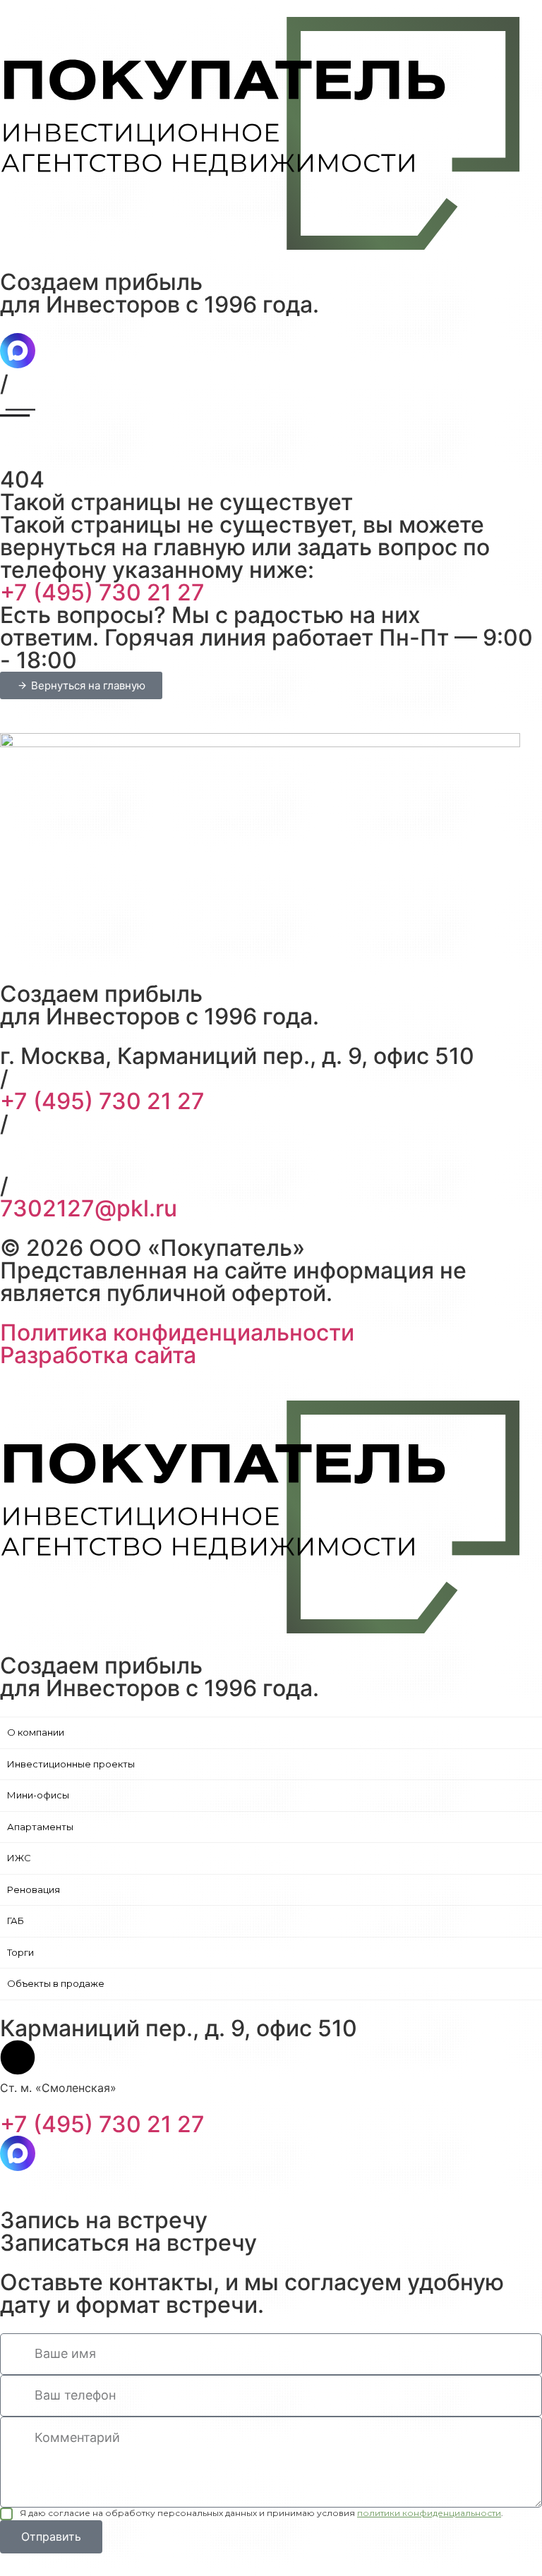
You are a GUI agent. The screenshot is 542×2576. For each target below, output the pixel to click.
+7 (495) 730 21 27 (102, 592)
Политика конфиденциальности (177, 1332)
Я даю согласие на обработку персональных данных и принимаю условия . (261, 2513)
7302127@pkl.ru (89, 1208)
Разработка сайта (98, 1355)
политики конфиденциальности (429, 2513)
